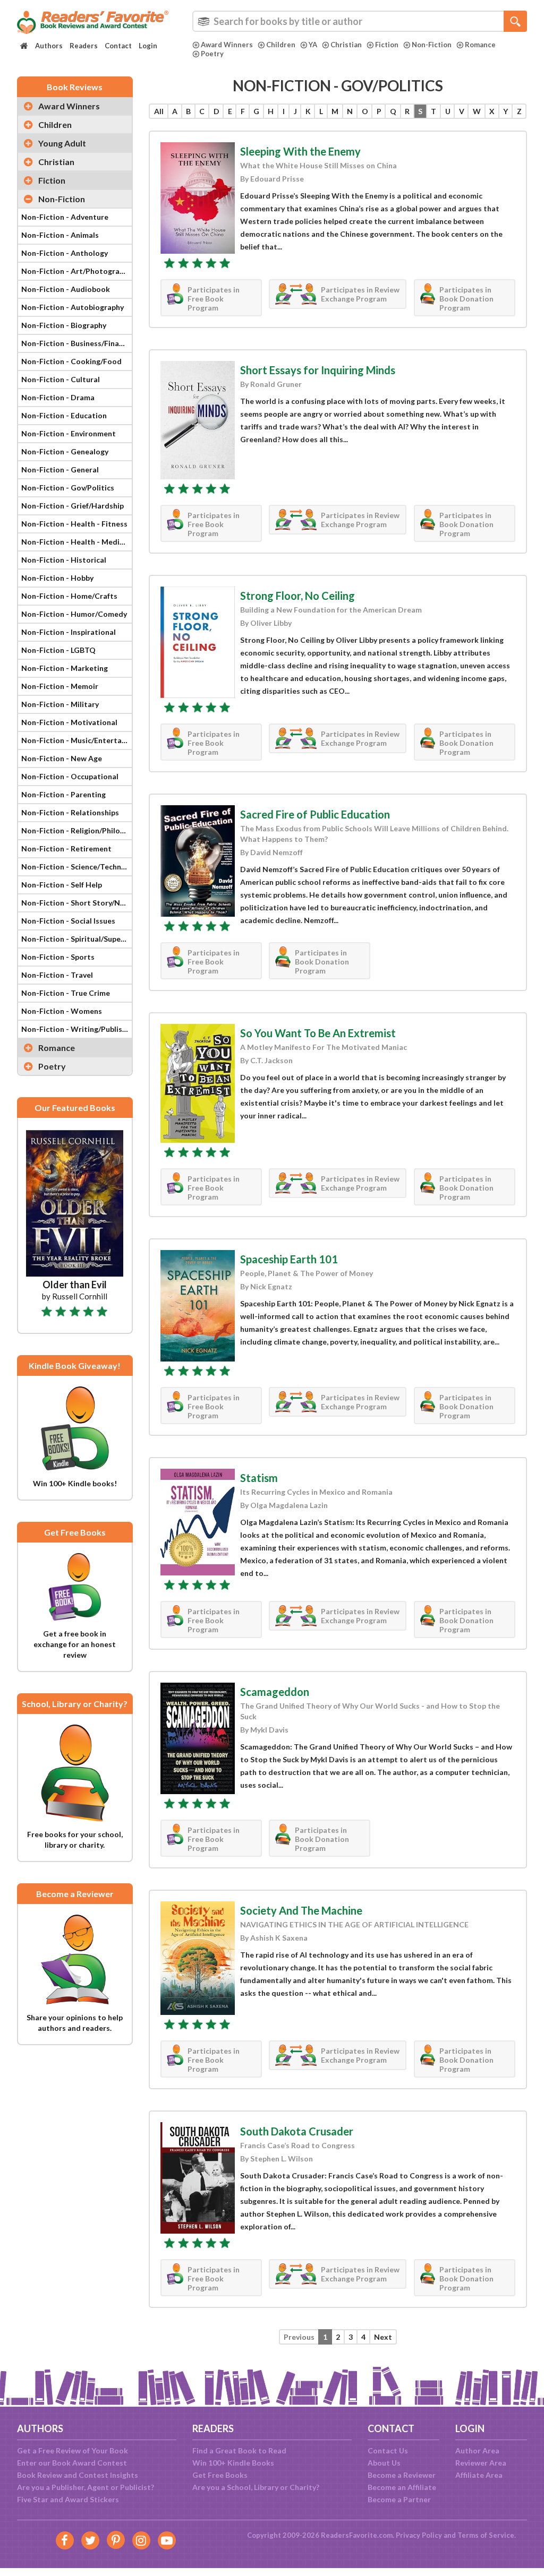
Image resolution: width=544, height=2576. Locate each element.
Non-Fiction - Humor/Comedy (74, 614)
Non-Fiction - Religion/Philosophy (76, 830)
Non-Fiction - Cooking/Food (71, 361)
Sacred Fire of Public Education (315, 814)
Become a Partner (399, 2499)
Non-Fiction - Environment (69, 433)
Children (281, 45)
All (159, 111)
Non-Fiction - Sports (58, 957)
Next (383, 2337)
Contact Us (388, 2450)
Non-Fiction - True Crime (66, 993)
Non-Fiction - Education (64, 415)
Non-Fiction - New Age (62, 758)
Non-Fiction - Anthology (65, 253)
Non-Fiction (432, 45)
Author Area (477, 2450)
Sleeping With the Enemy (300, 151)
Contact (118, 46)
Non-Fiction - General (60, 469)
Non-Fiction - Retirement (66, 848)
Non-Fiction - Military (60, 704)
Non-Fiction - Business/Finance (76, 343)
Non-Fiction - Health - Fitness (74, 524)
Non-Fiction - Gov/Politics (68, 488)
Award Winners (227, 45)
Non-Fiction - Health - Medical (75, 542)
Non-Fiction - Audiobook (66, 289)
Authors (49, 46)
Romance (480, 45)
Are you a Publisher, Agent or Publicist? (86, 2487)
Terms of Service (486, 2535)
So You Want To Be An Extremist (318, 1033)
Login (148, 46)
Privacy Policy (419, 2535)
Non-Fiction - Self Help (62, 885)
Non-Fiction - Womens (62, 1011)
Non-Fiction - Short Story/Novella (76, 903)
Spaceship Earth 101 (289, 1259)
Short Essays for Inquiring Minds (318, 370)
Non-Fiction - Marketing (65, 668)
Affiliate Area (479, 2475)
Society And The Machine (301, 1910)
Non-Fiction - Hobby (57, 578)
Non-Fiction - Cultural (61, 379)
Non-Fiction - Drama (58, 397)
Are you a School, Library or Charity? (256, 2487)
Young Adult (62, 143)
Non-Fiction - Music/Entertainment (76, 740)
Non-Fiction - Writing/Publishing (76, 1029)
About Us (384, 2463)
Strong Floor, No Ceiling (297, 596)
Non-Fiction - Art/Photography (76, 271)
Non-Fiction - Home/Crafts (69, 596)
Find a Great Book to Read (239, 2450)
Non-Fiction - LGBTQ (58, 650)
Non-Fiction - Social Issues (68, 921)
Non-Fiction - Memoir (60, 686)
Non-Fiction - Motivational (69, 722)
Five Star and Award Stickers (68, 2499)
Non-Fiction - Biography (64, 325)
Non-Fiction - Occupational (70, 776)
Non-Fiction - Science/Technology (76, 867)
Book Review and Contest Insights (78, 2475)
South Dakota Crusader (297, 2131)
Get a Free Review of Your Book (73, 2450)
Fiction (387, 45)
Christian (346, 45)
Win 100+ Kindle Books (233, 2463)
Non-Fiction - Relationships (70, 812)
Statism (259, 1478)
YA (313, 45)
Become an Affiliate (402, 2487)
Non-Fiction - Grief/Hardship (73, 506)
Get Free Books (220, 2475)
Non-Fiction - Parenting (63, 794)
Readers (84, 46)
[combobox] (360, 21)
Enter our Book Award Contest (72, 2463)
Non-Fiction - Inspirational (69, 632)
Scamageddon (275, 1692)
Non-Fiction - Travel (57, 975)
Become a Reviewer (402, 2475)
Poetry (212, 54)
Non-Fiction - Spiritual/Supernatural (76, 939)
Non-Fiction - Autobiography (73, 307)
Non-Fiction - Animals (60, 235)
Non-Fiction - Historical (64, 560)
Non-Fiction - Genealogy (65, 451)
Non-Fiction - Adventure (65, 217)
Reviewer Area (481, 2463)
